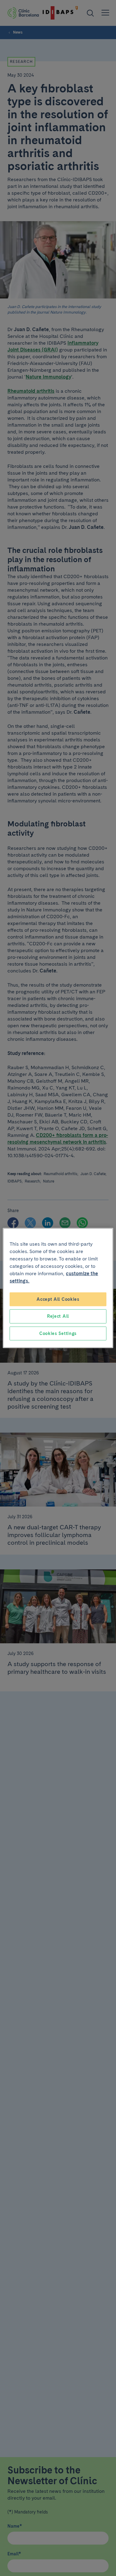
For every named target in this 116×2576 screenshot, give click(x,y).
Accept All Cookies (58, 1299)
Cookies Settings (58, 1333)
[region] (58, 1288)
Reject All (58, 1316)
